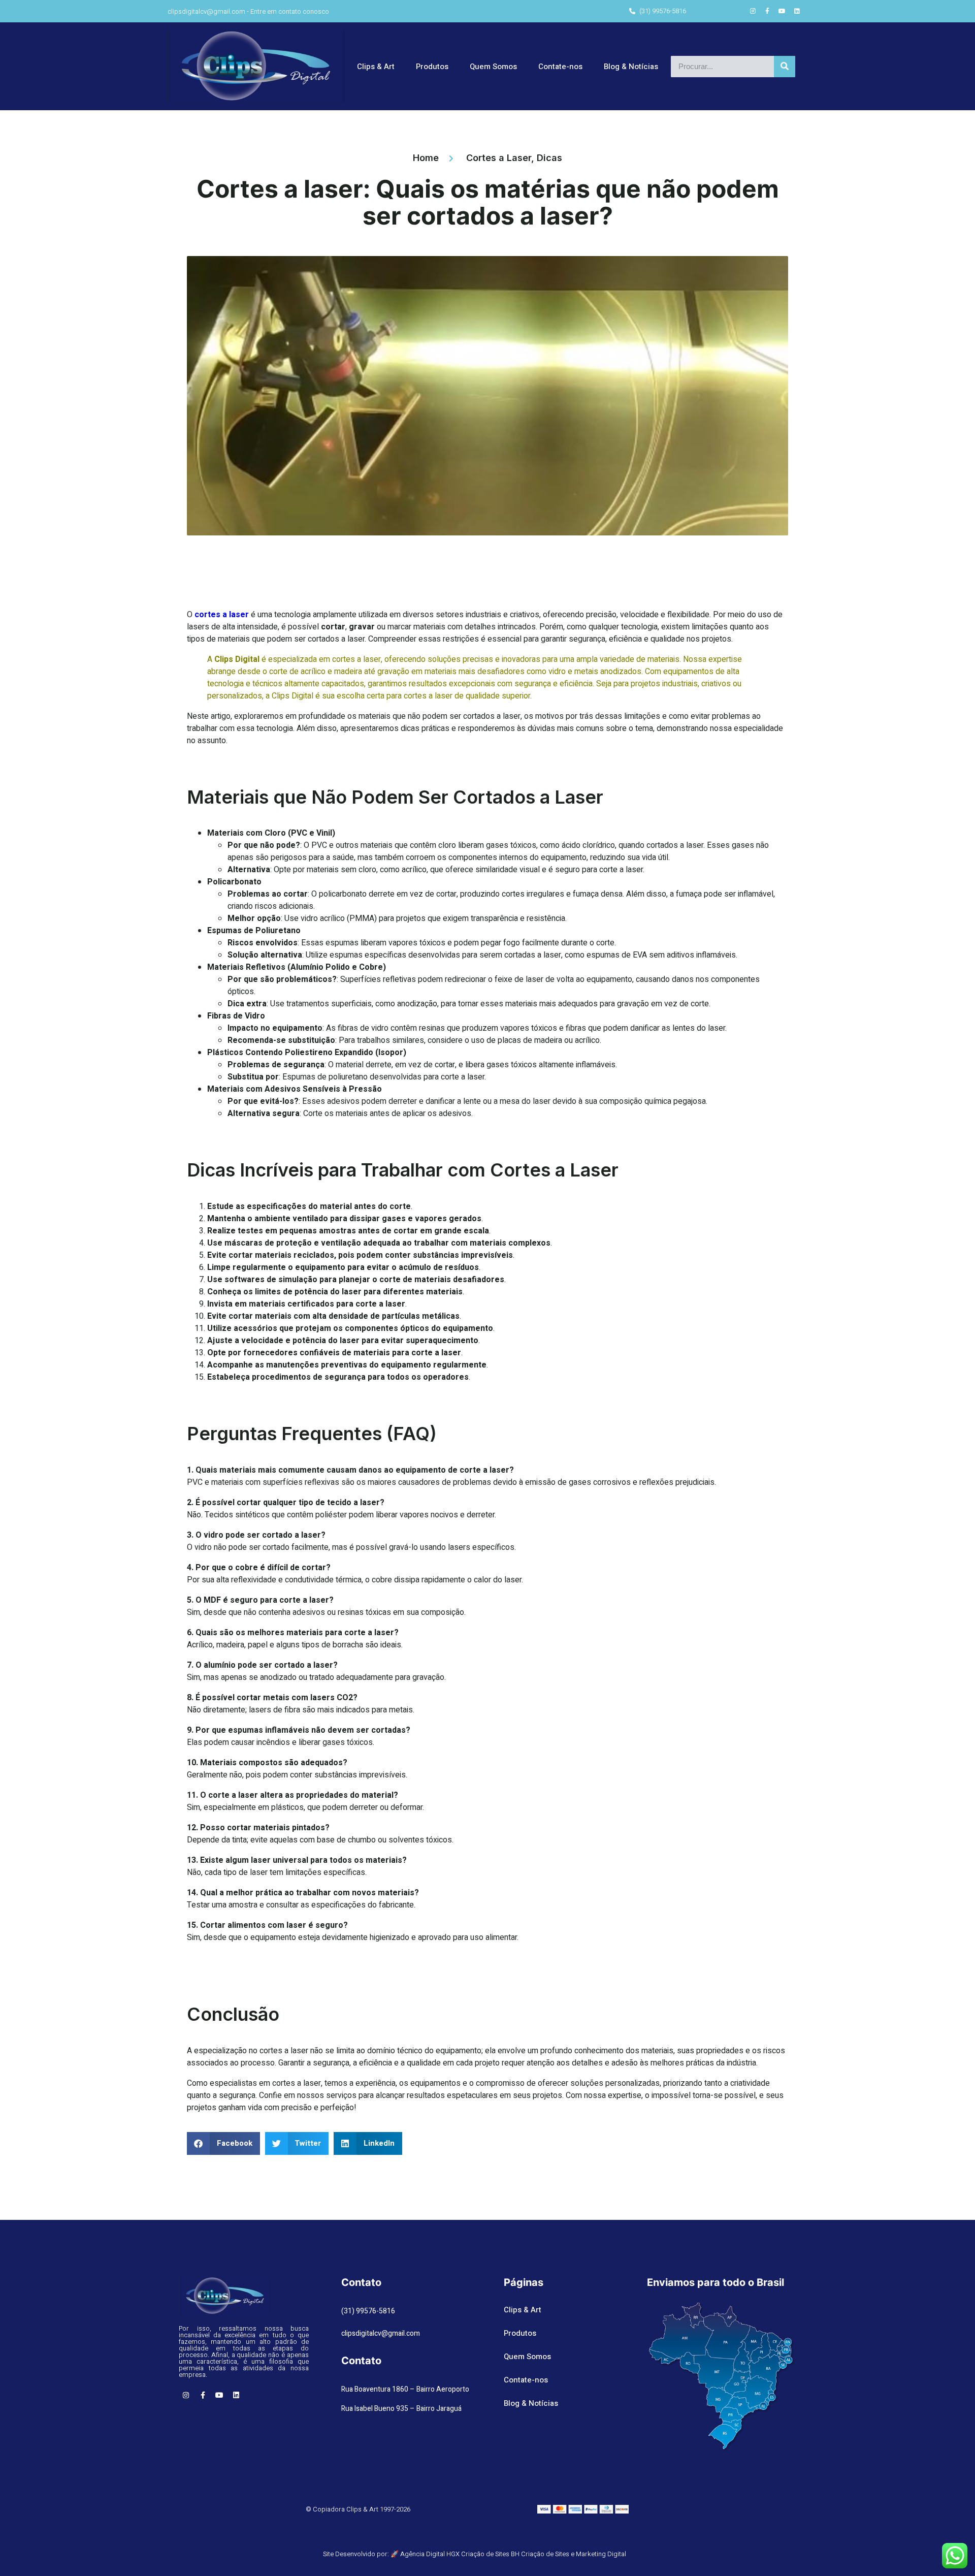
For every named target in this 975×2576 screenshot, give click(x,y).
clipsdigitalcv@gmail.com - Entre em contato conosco (248, 11)
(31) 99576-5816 (368, 2311)
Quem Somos (493, 67)
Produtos (432, 67)
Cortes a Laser (499, 158)
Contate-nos (560, 67)
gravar (362, 627)
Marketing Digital (601, 2554)
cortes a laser (222, 615)
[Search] (785, 67)
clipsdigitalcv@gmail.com (381, 2333)
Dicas (549, 158)
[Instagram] (753, 11)
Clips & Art (376, 67)
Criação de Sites (545, 2554)
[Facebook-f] (767, 11)
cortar (333, 627)
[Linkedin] (797, 11)
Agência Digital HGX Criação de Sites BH (460, 2554)
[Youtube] (782, 11)
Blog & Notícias (631, 67)
